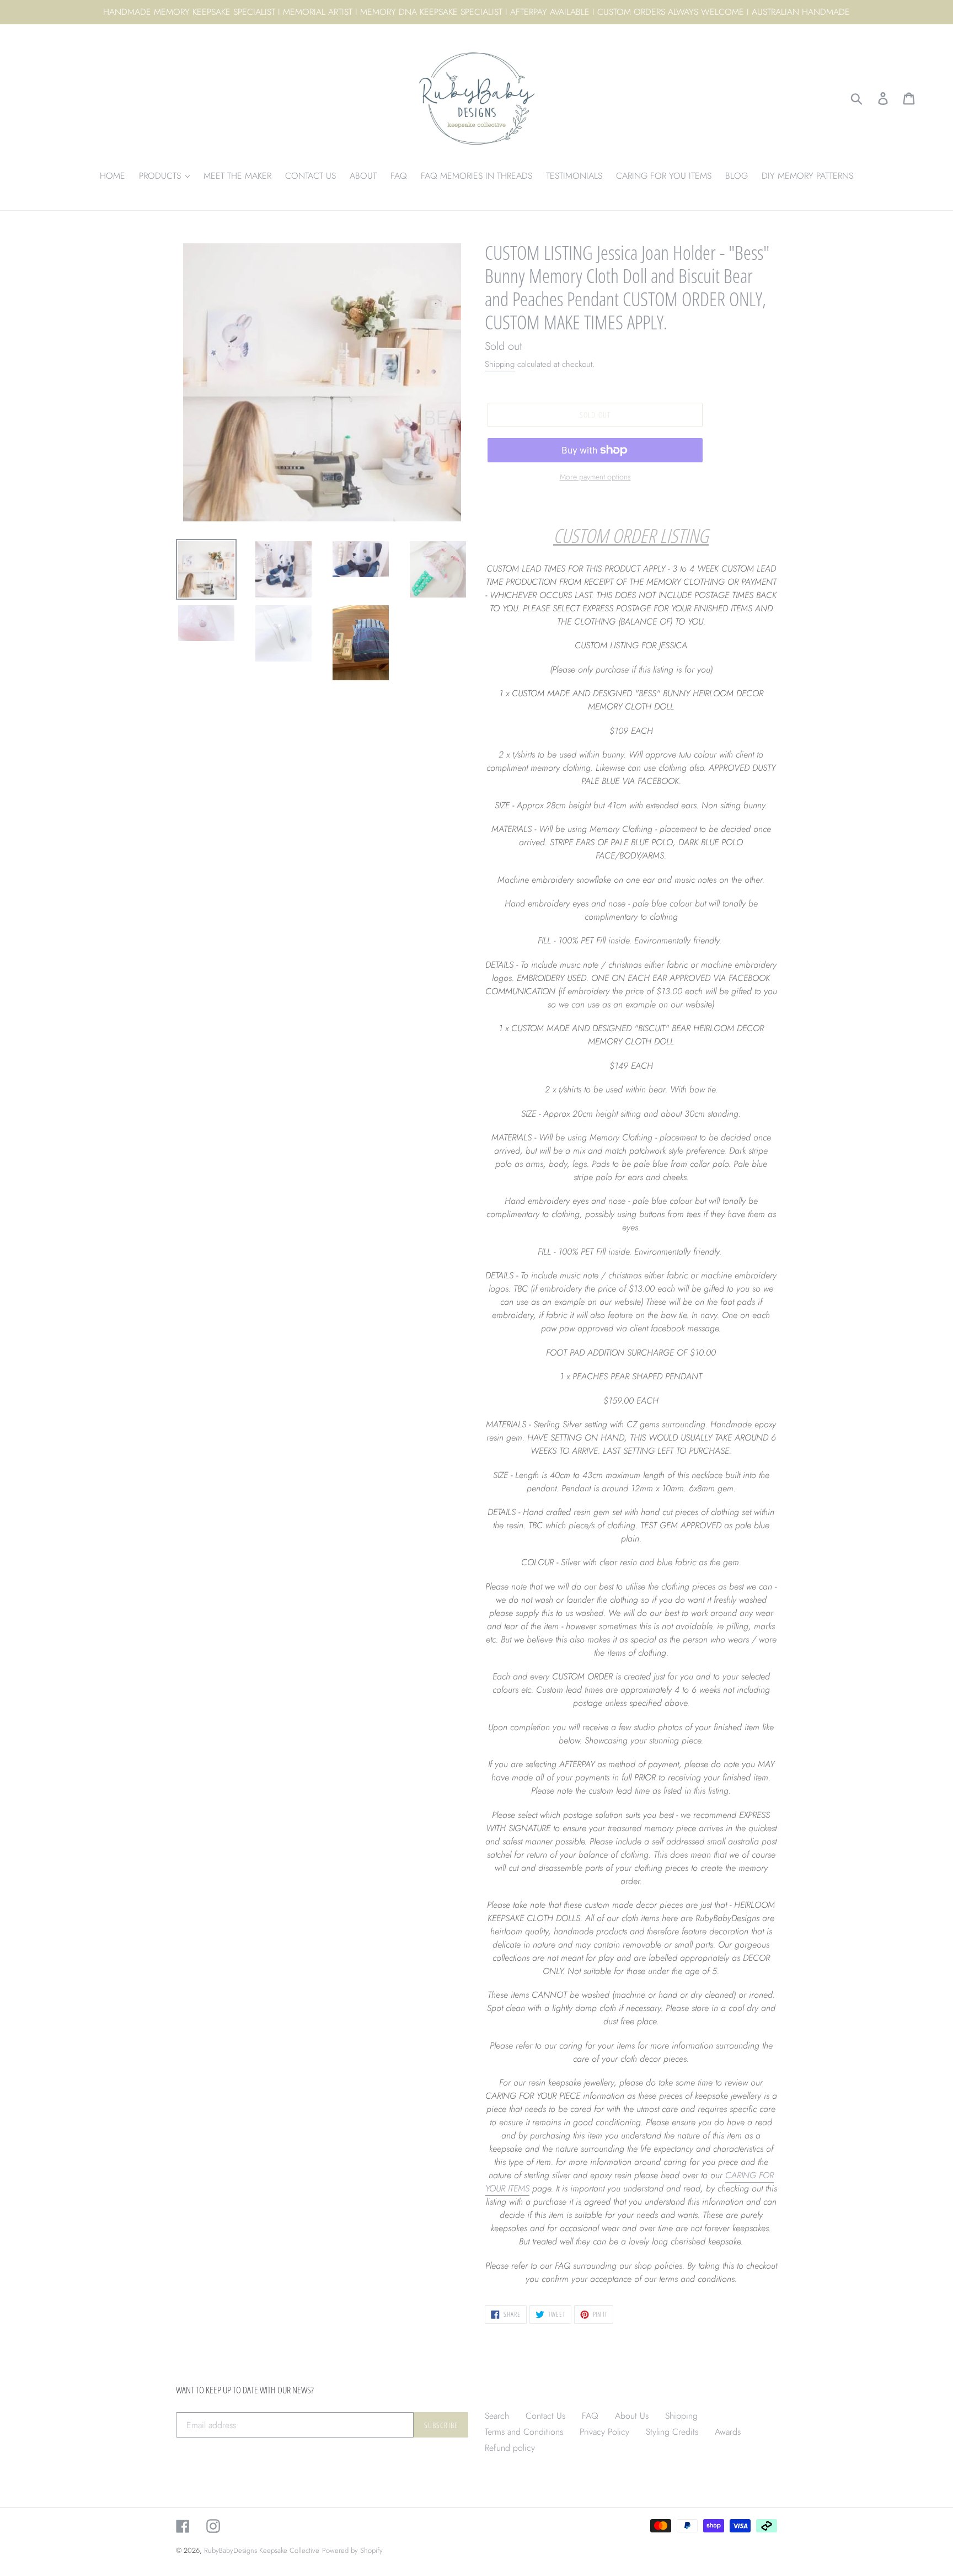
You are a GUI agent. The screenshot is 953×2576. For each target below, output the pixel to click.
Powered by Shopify (352, 2550)
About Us (632, 2416)
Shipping (500, 364)
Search (497, 2416)
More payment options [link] (595, 477)
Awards (728, 2432)
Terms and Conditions (524, 2432)
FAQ (590, 2416)
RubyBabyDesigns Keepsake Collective (262, 2550)
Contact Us (545, 2416)
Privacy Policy (604, 2432)
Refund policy (510, 2448)
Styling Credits (672, 2432)
